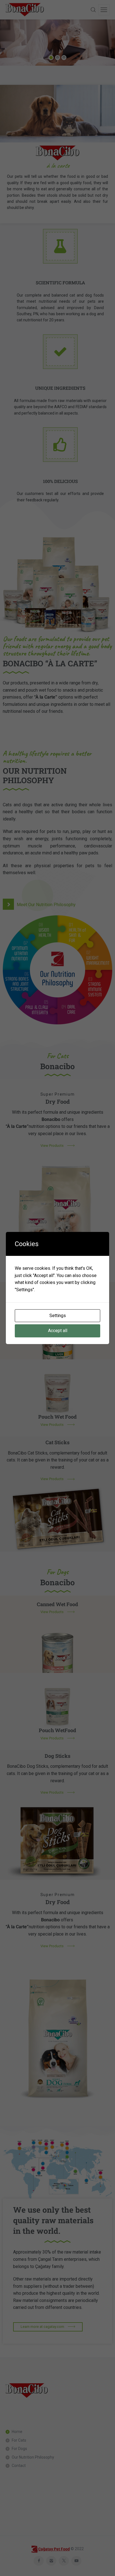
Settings (58, 1316)
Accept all (58, 1331)
